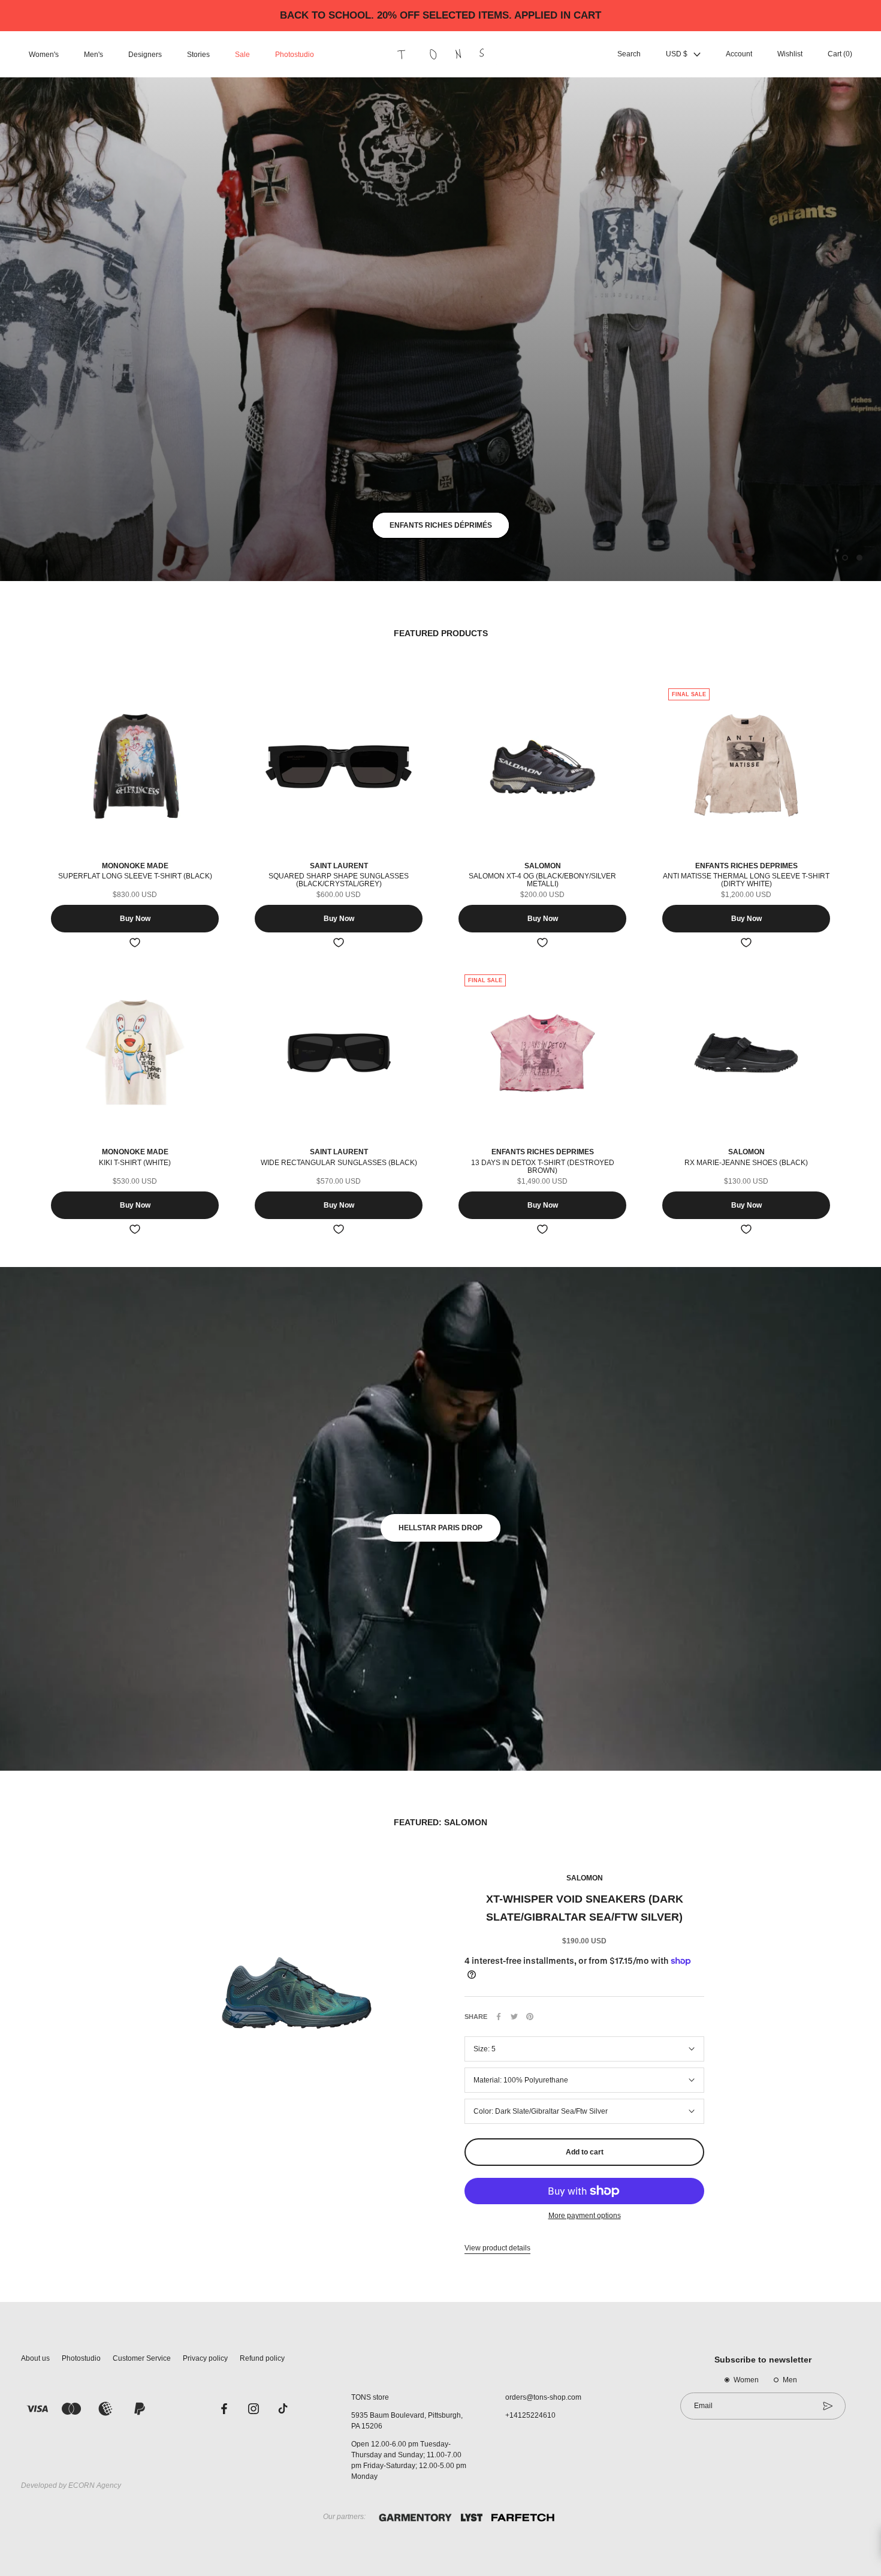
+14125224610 (530, 2415)
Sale (242, 55)
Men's (93, 55)
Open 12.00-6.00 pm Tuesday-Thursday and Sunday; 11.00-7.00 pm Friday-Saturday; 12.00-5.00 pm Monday (409, 2460)
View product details (497, 2248)
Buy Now (135, 919)
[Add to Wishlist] (135, 943)
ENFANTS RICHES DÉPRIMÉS (441, 525)
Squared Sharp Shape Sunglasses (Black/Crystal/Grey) (339, 880)
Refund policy (262, 2358)
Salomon (585, 1878)
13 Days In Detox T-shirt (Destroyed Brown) (543, 1167)
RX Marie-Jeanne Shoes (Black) (746, 1163)
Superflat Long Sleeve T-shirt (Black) (135, 876)
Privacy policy (205, 2358)
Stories (198, 55)
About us (35, 2358)
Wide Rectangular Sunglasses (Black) (339, 1163)
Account (739, 55)
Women (746, 2380)
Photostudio (295, 55)
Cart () (840, 55)
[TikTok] (283, 2408)
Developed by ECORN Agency (71, 2485)
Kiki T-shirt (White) (135, 1163)
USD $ (677, 55)
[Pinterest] (530, 2017)
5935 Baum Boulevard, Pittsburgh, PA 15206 (407, 2421)
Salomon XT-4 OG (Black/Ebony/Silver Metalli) (542, 880)
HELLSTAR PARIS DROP (441, 1528)
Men (790, 2380)
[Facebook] (499, 2017)
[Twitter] (514, 2017)
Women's (44, 55)
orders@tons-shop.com (543, 2397)
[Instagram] (254, 2408)
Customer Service (142, 2358)
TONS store (370, 2397)
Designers (145, 55)
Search (629, 55)
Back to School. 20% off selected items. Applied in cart (441, 15)
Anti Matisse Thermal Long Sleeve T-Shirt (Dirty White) (746, 880)
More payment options (585, 2216)
